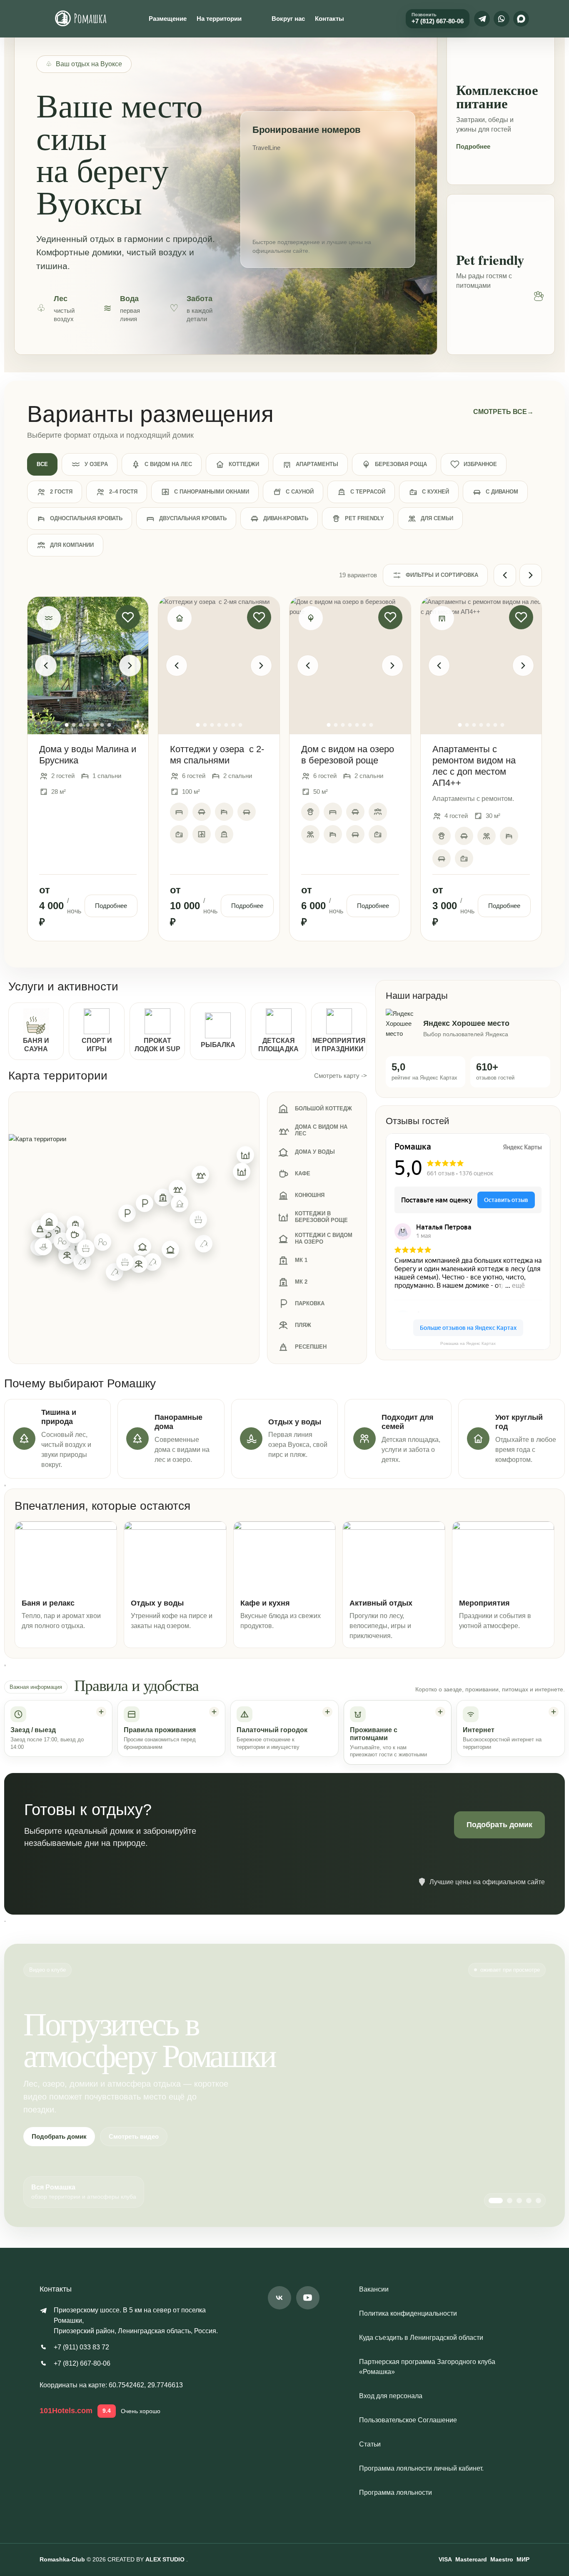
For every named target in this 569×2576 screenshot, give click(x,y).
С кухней (435, 492)
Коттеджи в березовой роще (321, 1217)
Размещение (168, 19)
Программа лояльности (396, 2492)
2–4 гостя (123, 492)
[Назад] (505, 575)
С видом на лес (168, 464)
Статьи (370, 2444)
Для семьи (437, 518)
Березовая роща (401, 464)
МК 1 (301, 1260)
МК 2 (301, 1282)
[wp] (502, 19)
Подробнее (473, 146)
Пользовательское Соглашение (408, 2420)
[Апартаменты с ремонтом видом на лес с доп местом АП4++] (481, 666)
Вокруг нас (288, 19)
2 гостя (61, 492)
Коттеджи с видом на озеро (324, 1238)
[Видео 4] (529, 2201)
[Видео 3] (519, 2201)
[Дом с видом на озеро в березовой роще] (350, 666)
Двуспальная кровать (193, 518)
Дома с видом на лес (321, 1130)
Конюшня (310, 1195)
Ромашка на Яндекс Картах (468, 1343)
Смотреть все (503, 412)
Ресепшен (311, 1347)
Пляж (303, 1325)
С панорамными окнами (212, 492)
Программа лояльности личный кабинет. (421, 2468)
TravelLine (266, 148)
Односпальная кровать (86, 518)
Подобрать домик (499, 1825)
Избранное (480, 464)
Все (42, 464)
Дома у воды (315, 1152)
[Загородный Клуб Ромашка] (81, 19)
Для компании (72, 545)
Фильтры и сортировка (442, 575)
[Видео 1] (496, 2201)
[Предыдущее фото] (46, 666)
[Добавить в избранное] (128, 617)
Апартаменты (317, 464)
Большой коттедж (323, 1108)
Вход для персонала (391, 2396)
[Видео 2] (510, 2201)
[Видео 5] (538, 2201)
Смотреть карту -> (341, 1076)
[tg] (482, 19)
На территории (219, 19)
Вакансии (374, 2289)
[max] (521, 19)
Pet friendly (364, 518)
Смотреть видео (134, 2136)
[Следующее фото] (130, 666)
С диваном (502, 492)
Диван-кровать (286, 518)
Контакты (329, 19)
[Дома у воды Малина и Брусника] (88, 666)
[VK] (280, 2298)
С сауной (300, 492)
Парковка (310, 1303)
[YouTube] (308, 2298)
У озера (96, 464)
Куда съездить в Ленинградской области (421, 2338)
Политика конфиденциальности (408, 2313)
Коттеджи (244, 464)
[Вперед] (531, 575)
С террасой (368, 492)
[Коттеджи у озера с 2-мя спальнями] (219, 666)
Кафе (303, 1173)
